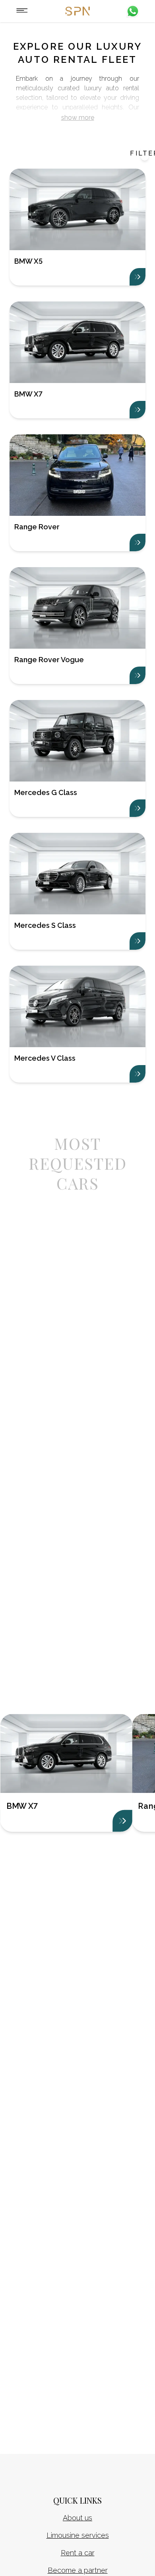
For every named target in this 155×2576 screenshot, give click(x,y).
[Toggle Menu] (22, 11)
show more (78, 118)
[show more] (138, 277)
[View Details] (122, 1821)
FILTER (145, 153)
